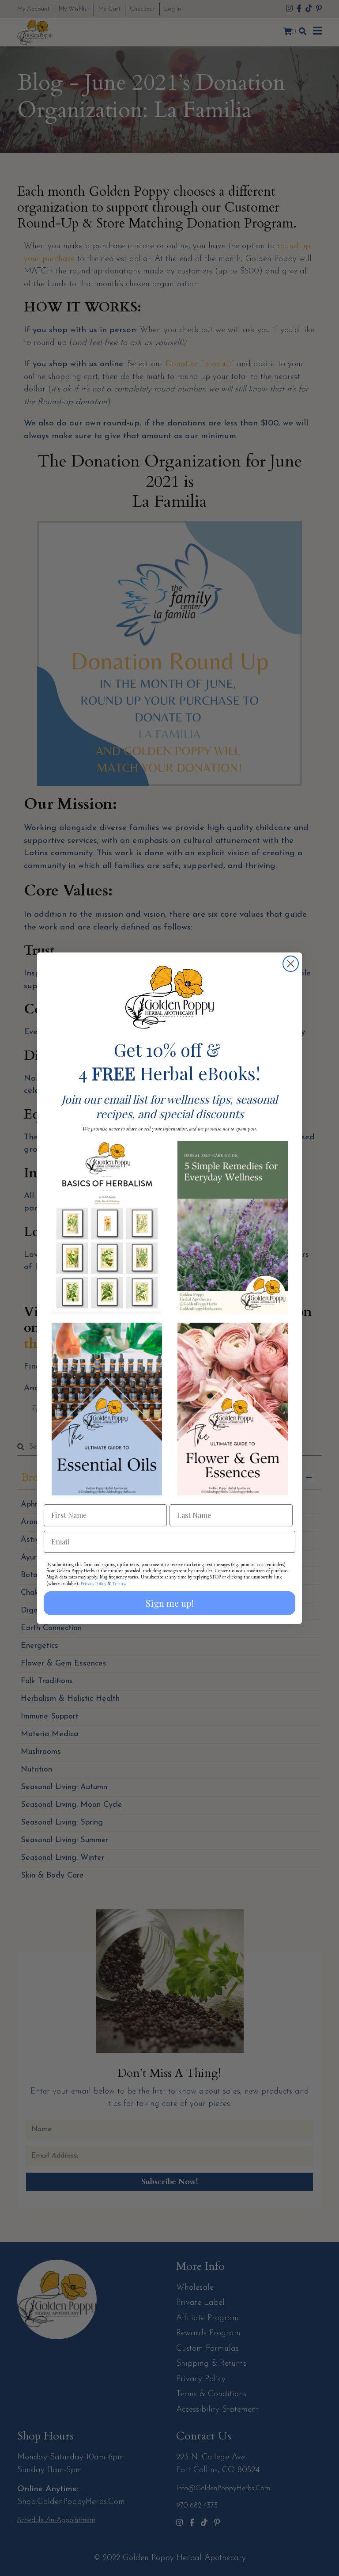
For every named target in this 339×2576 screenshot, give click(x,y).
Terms (119, 1583)
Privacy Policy (94, 1583)
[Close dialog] (291, 964)
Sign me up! (170, 1603)
